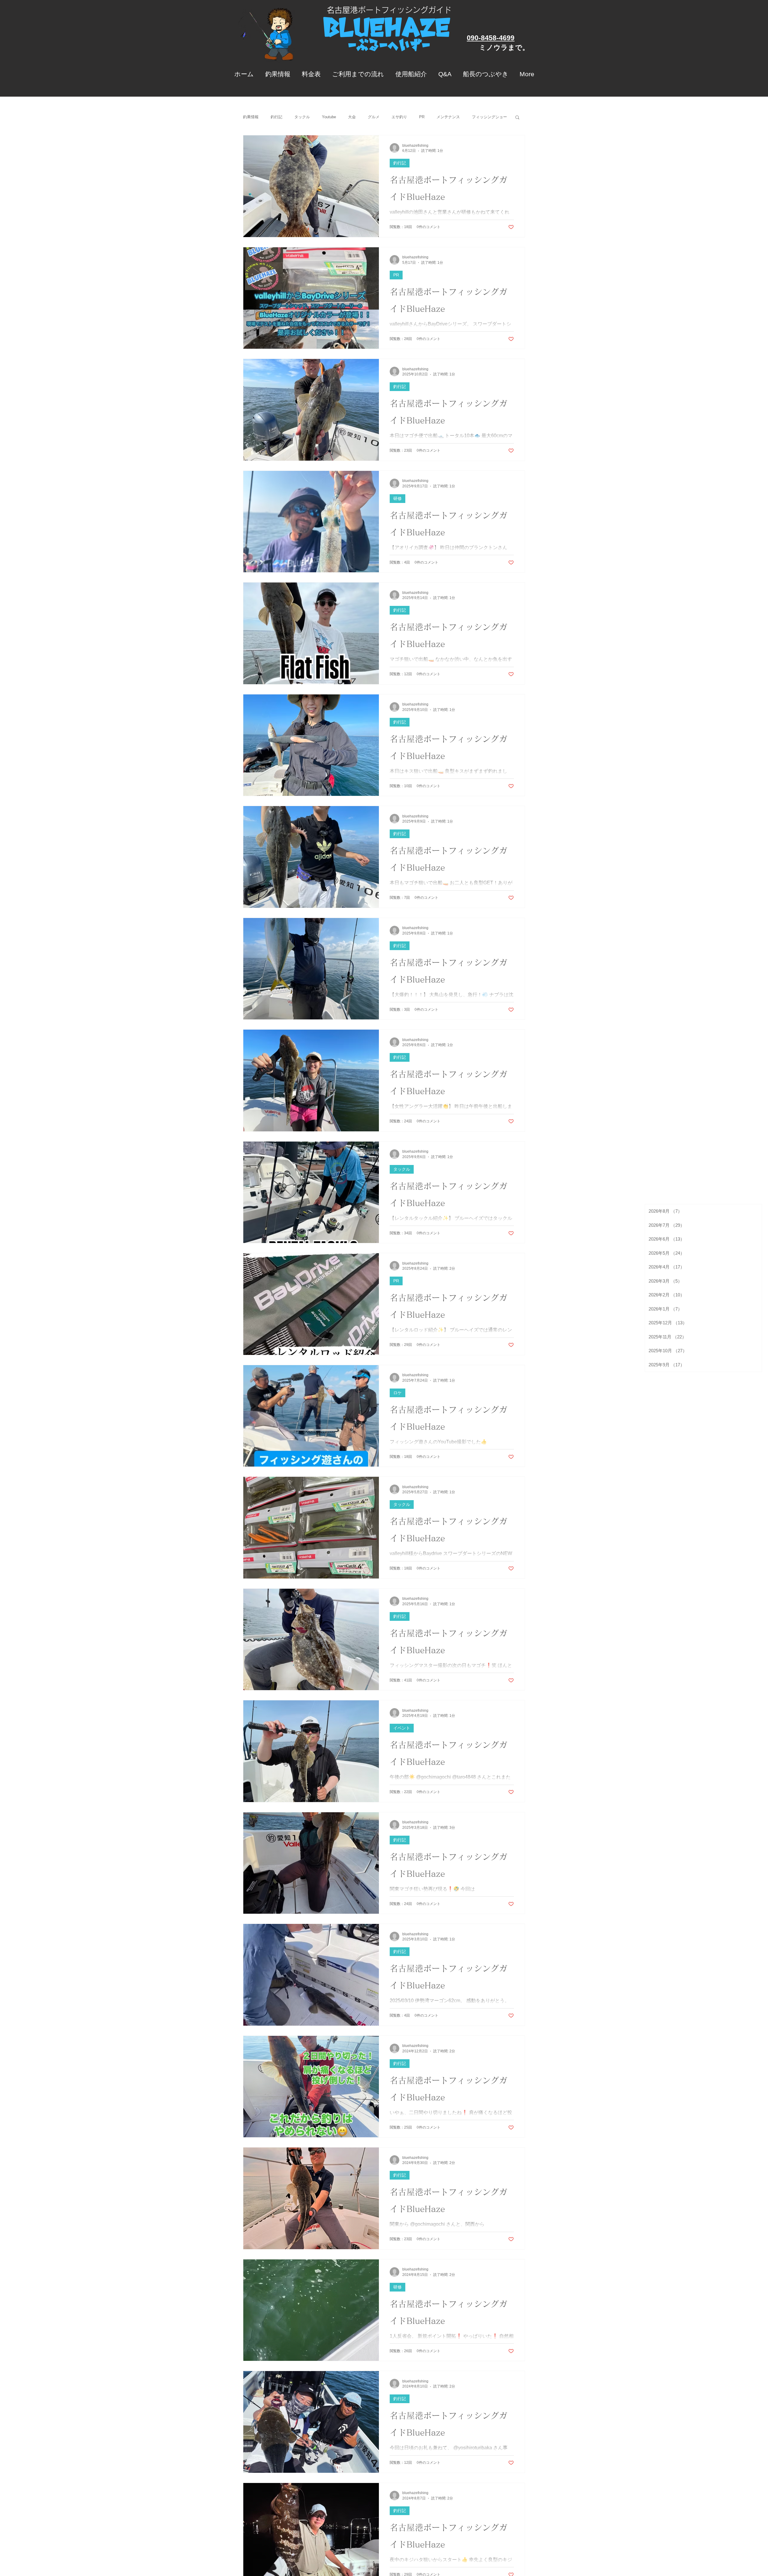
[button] (517, 118)
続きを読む (482, 117)
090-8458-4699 (491, 38)
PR (422, 117)
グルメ (374, 117)
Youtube (329, 117)
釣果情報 (251, 117)
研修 (397, 498)
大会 (352, 117)
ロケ (397, 1393)
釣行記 (276, 117)
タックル (302, 117)
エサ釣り (399, 117)
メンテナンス (448, 117)
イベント (402, 1728)
